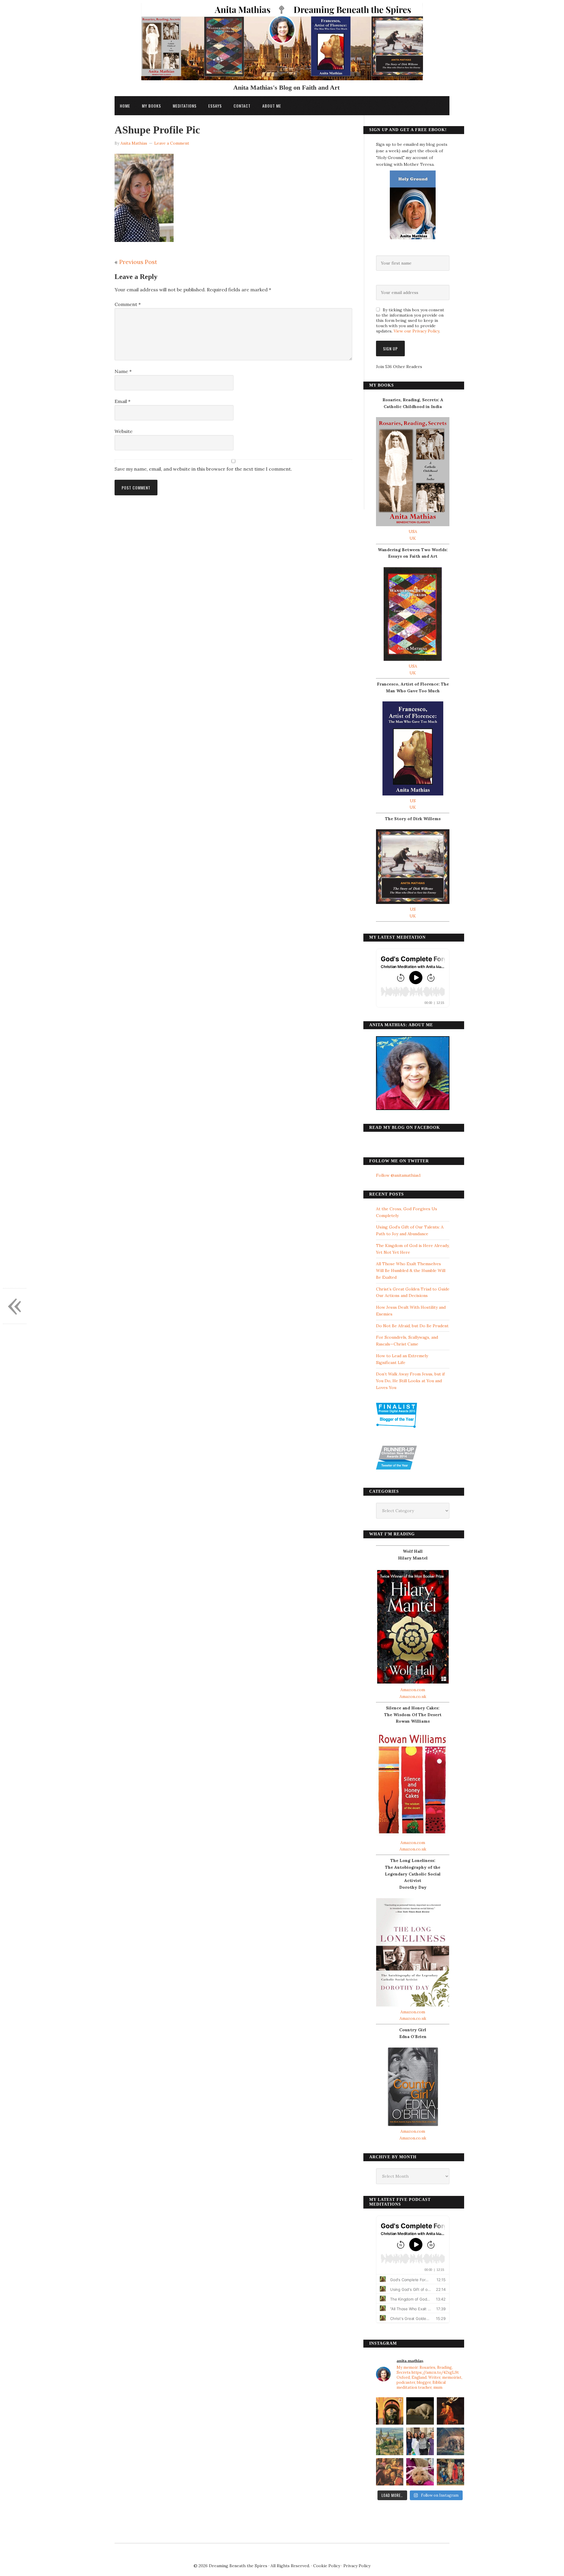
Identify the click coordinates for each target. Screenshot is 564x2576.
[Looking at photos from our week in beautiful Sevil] (390, 2411)
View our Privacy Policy (416, 331)
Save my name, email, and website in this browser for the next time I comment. (203, 469)
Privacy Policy (357, 2566)
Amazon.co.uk (413, 1696)
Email (122, 401)
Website (124, 431)
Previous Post (138, 262)
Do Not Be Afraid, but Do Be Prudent (412, 1326)
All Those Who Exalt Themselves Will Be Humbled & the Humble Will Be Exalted (411, 1271)
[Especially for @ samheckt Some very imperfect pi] (420, 2472)
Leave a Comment (172, 143)
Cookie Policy (327, 2566)
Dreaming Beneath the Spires (238, 2566)
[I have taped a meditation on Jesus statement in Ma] (450, 2441)
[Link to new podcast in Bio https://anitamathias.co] (390, 2472)
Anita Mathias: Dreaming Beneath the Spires (282, 45)
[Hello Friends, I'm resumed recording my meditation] (420, 2411)
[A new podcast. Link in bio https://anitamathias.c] (450, 2472)
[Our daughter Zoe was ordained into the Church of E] (420, 2441)
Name (123, 371)
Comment (128, 304)
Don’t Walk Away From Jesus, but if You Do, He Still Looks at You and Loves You (410, 1381)
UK (413, 538)
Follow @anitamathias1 (398, 1175)
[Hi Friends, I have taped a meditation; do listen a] (390, 2441)
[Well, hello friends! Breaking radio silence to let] (450, 2411)
